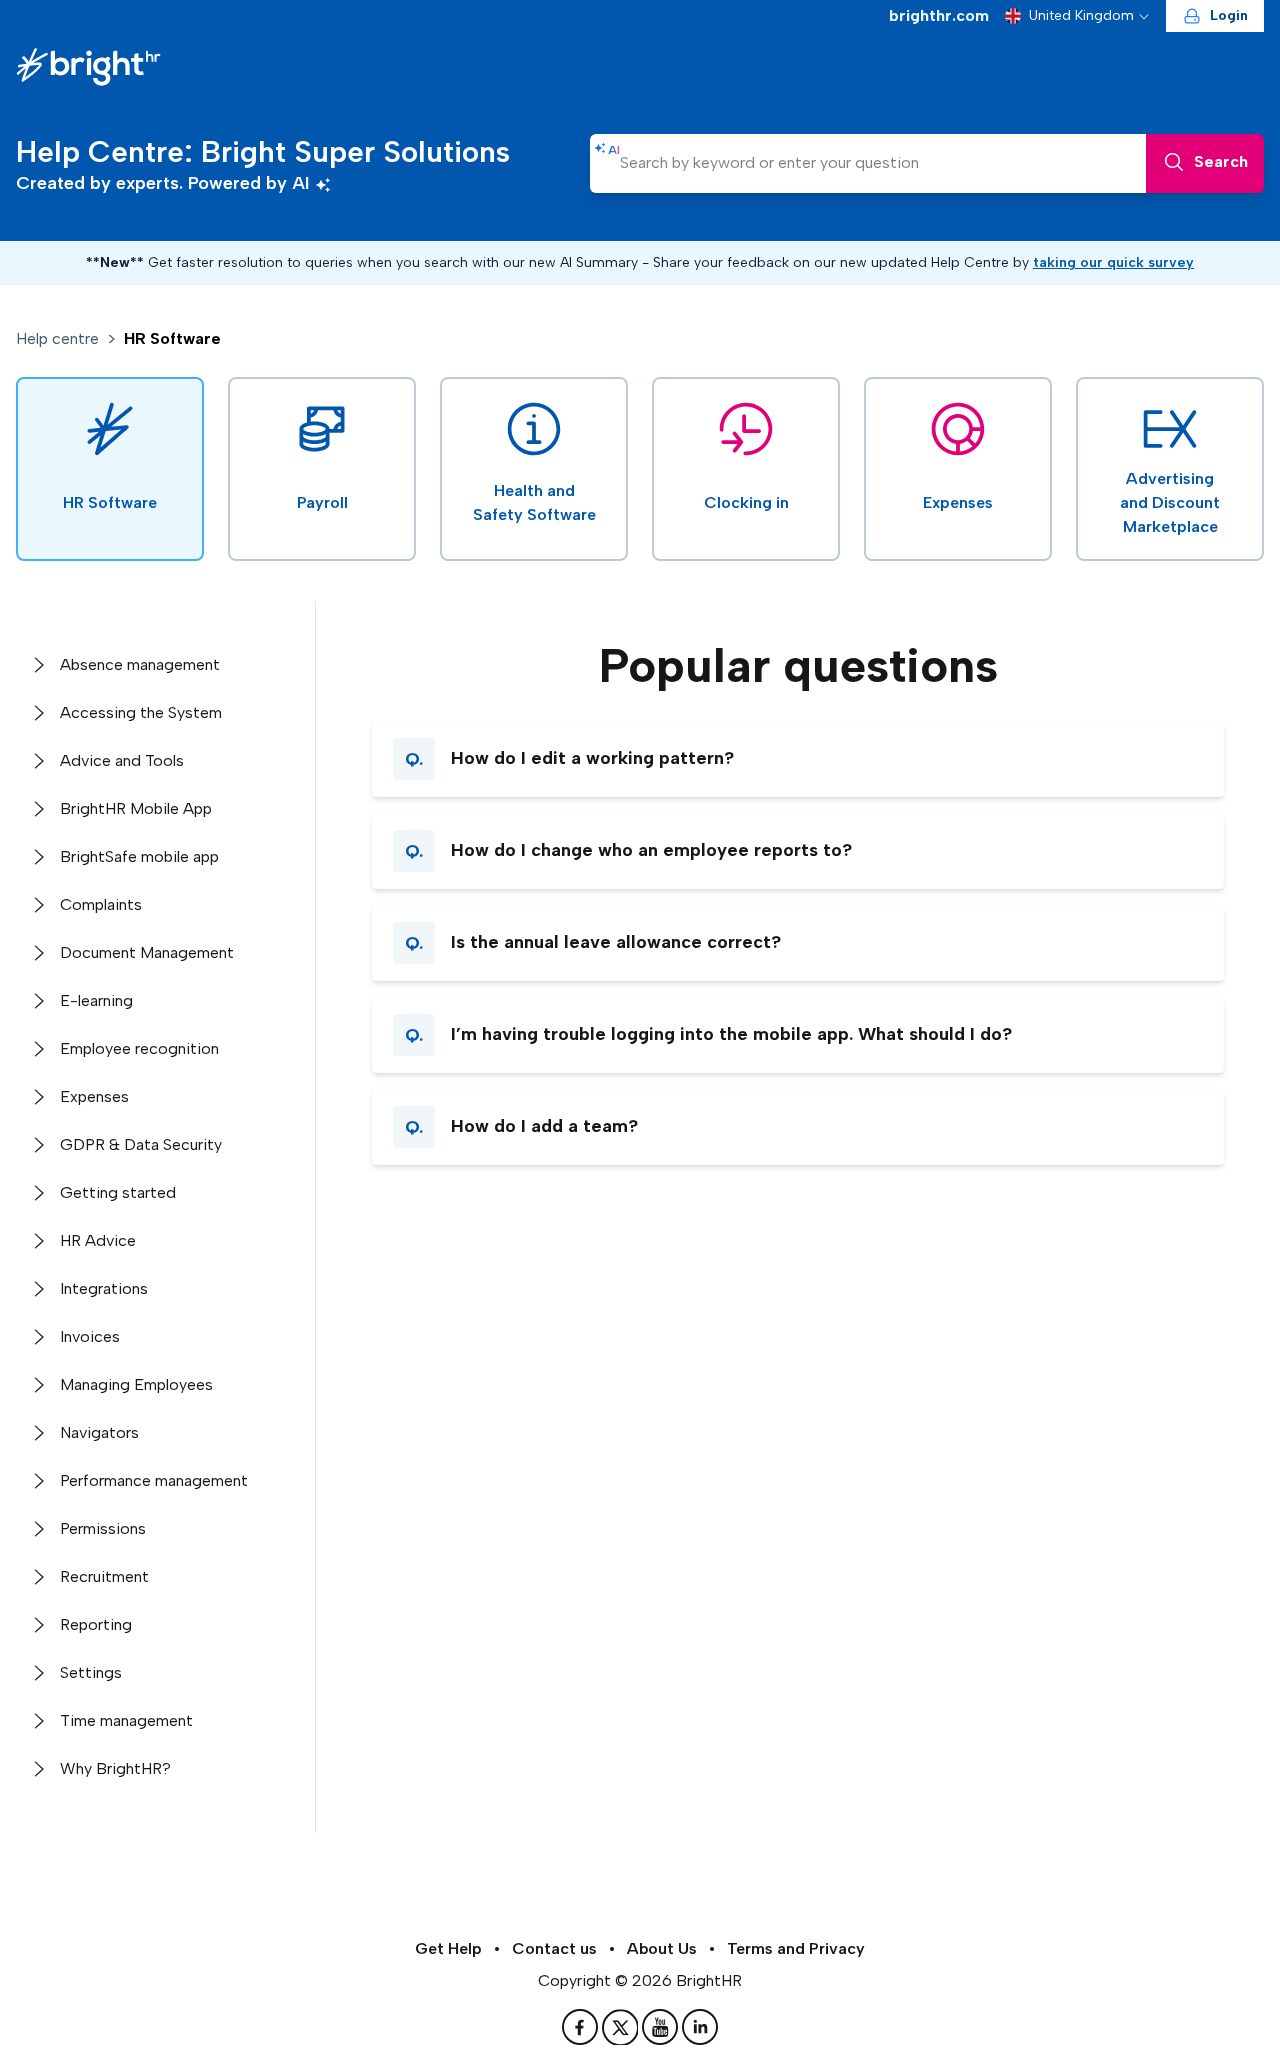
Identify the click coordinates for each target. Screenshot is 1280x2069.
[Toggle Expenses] (38, 1097)
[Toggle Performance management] (38, 1481)
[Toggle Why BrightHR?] (38, 1769)
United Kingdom (1081, 15)
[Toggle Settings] (38, 1673)
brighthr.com (939, 15)
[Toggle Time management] (38, 1721)
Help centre (57, 338)
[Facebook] (582, 2027)
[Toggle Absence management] (38, 665)
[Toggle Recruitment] (38, 1577)
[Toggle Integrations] (38, 1289)
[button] (798, 759)
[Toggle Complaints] (38, 905)
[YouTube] (662, 2027)
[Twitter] (622, 2027)
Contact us (554, 1948)
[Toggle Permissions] (38, 1529)
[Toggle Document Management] (38, 953)
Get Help (448, 1948)
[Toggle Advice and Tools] (38, 761)
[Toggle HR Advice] (38, 1241)
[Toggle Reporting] (38, 1625)
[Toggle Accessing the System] (38, 713)
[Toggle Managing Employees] (38, 1385)
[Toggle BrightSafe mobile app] (38, 857)
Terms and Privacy (796, 1948)
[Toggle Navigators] (38, 1433)
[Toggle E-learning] (38, 1001)
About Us (662, 1948)
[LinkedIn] (700, 2027)
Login (1229, 15)
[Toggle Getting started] (38, 1193)
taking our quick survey (1113, 262)
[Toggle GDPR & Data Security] (38, 1145)
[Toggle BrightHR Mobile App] (38, 809)
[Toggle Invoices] (38, 1337)
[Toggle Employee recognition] (38, 1049)
